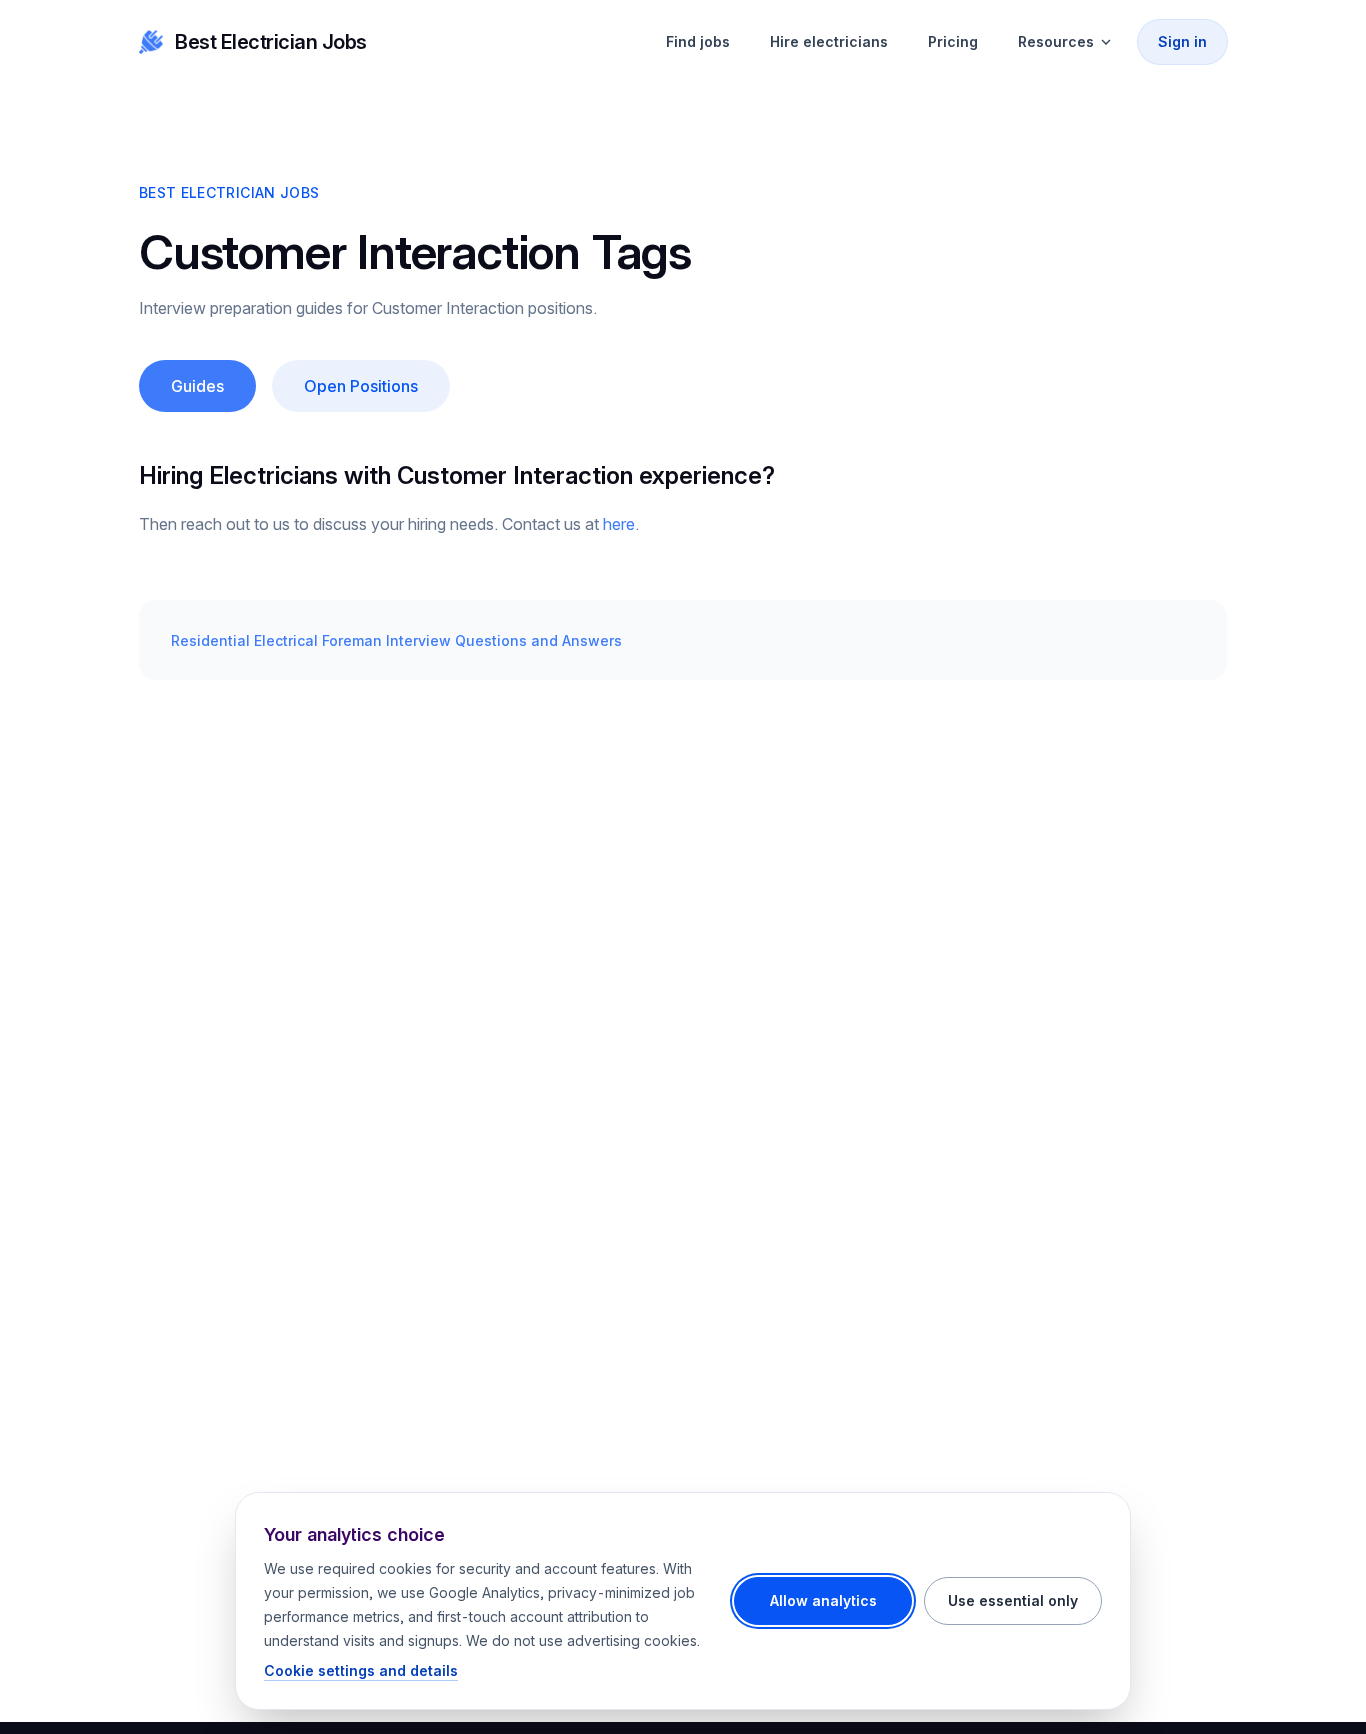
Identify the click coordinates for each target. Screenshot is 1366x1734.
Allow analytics (823, 1600)
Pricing (953, 41)
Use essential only (1013, 1600)
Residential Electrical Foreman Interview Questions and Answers (396, 640)
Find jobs (698, 41)
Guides (197, 386)
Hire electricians (829, 41)
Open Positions (361, 386)
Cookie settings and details (361, 1670)
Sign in (1182, 41)
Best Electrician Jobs (271, 42)
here (619, 524)
